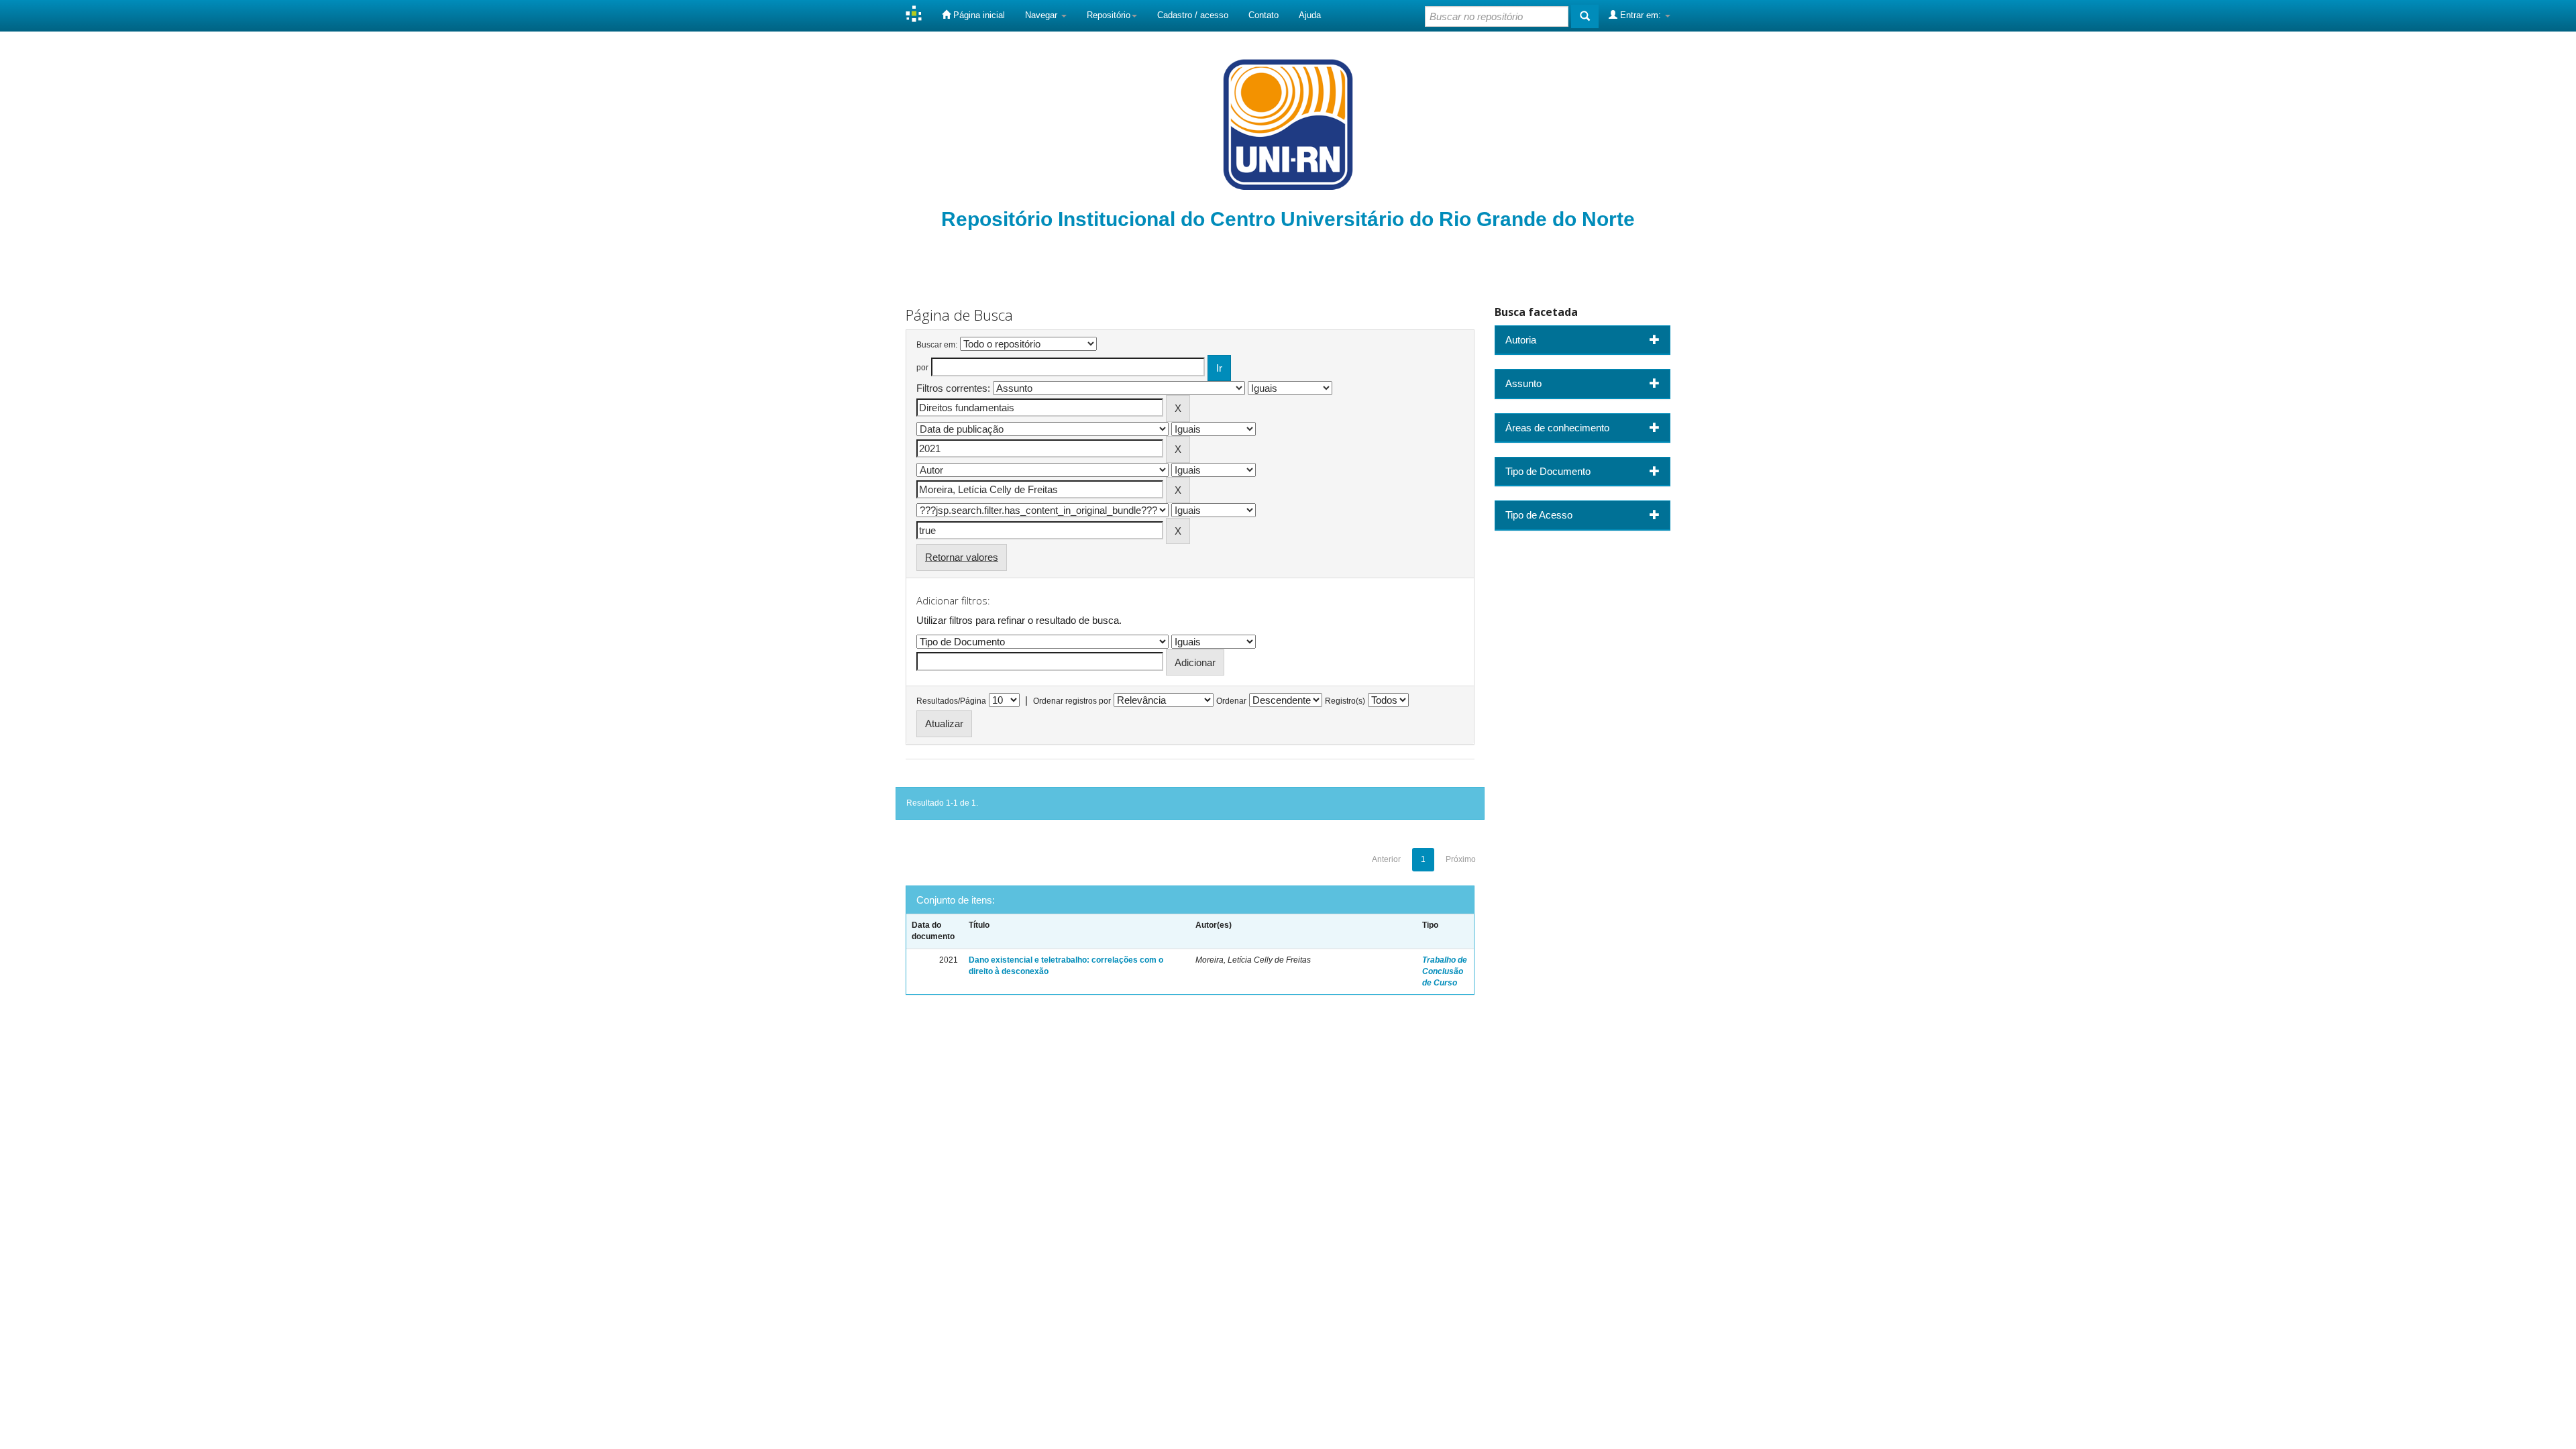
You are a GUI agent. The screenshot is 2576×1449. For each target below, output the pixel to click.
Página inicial (978, 15)
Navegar (1042, 15)
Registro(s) (1345, 701)
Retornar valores (962, 557)
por (922, 368)
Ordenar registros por (1072, 701)
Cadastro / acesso (1193, 15)
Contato (1264, 15)
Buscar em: (937, 345)
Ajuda (1310, 15)
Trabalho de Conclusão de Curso (1445, 971)
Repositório (1109, 15)
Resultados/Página (951, 701)
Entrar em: (1641, 15)
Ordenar (1231, 701)
